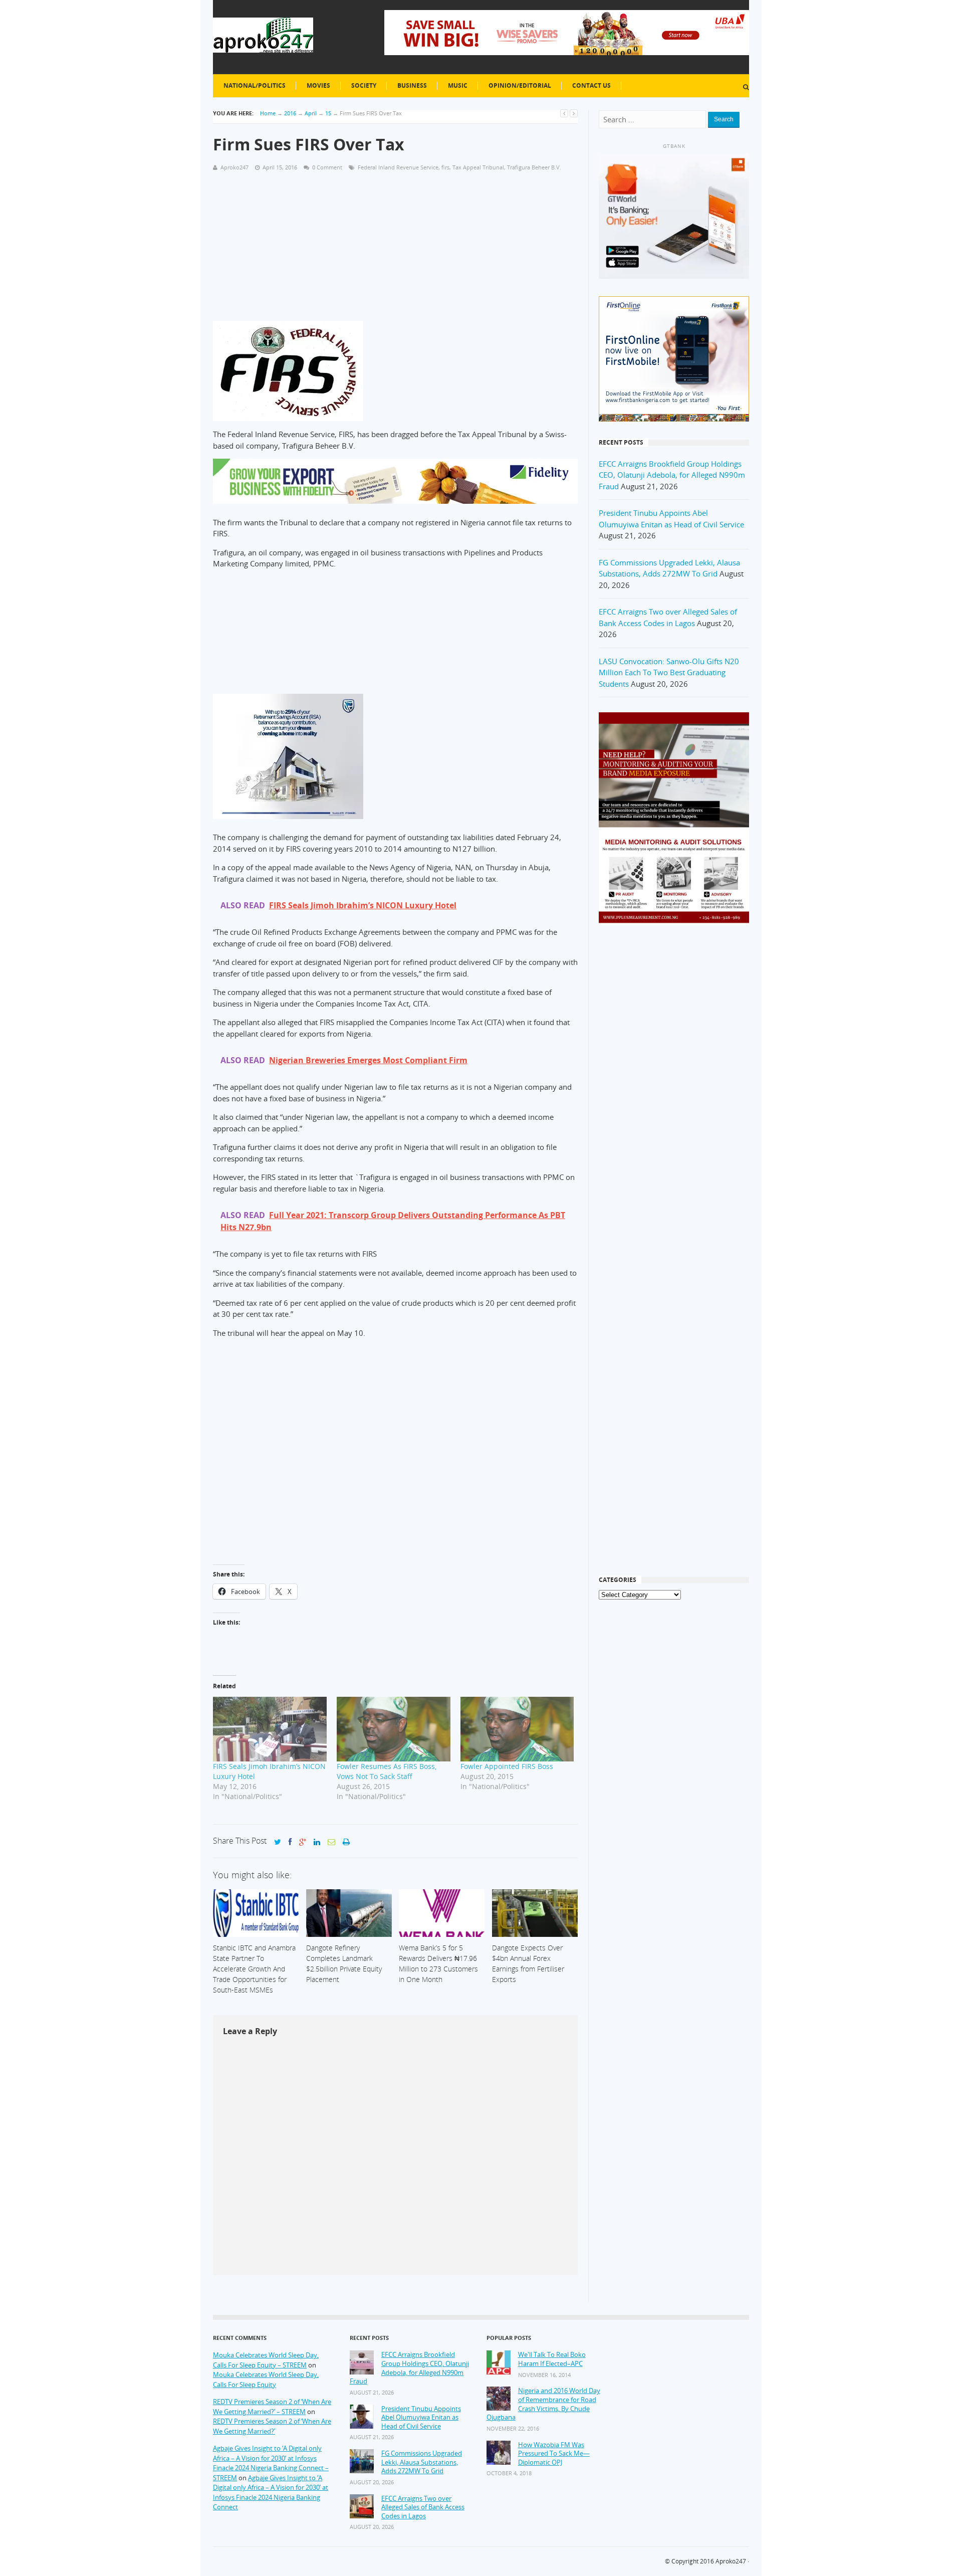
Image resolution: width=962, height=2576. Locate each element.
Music (458, 85)
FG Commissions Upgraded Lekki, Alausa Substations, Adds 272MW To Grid (422, 2462)
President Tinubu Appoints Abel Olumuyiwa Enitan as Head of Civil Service (421, 2418)
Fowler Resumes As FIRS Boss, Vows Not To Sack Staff (387, 1771)
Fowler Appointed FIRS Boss (507, 1766)
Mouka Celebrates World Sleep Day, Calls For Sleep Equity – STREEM (266, 2360)
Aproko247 (731, 2561)
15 (328, 113)
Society (364, 85)
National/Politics (255, 85)
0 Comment (327, 167)
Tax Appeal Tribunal (478, 167)
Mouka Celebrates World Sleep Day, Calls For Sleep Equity (266, 2380)
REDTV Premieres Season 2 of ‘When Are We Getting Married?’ (272, 2426)
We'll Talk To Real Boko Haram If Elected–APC (552, 2359)
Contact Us (591, 85)
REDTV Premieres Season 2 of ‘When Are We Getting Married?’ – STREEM (272, 2407)
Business (412, 85)
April (311, 113)
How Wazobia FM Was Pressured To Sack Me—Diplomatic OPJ (554, 2454)
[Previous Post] (564, 113)
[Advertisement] (395, 251)
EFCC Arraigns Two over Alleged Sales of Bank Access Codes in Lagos (423, 2507)
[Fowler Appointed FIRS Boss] (517, 1729)
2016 (290, 113)
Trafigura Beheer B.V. (534, 167)
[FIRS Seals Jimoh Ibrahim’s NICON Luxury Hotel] (270, 1729)
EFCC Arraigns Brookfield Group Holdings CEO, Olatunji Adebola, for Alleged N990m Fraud (672, 475)
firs (445, 167)
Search (724, 119)
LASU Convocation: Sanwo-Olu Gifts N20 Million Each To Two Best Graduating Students (669, 672)
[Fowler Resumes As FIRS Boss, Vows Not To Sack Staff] (394, 1729)
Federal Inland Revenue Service (398, 167)
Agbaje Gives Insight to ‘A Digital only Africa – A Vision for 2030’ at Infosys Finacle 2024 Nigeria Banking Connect (271, 2493)
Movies (318, 85)
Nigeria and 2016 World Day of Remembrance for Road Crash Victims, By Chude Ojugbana (543, 2404)
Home (268, 113)
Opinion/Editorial (520, 85)
